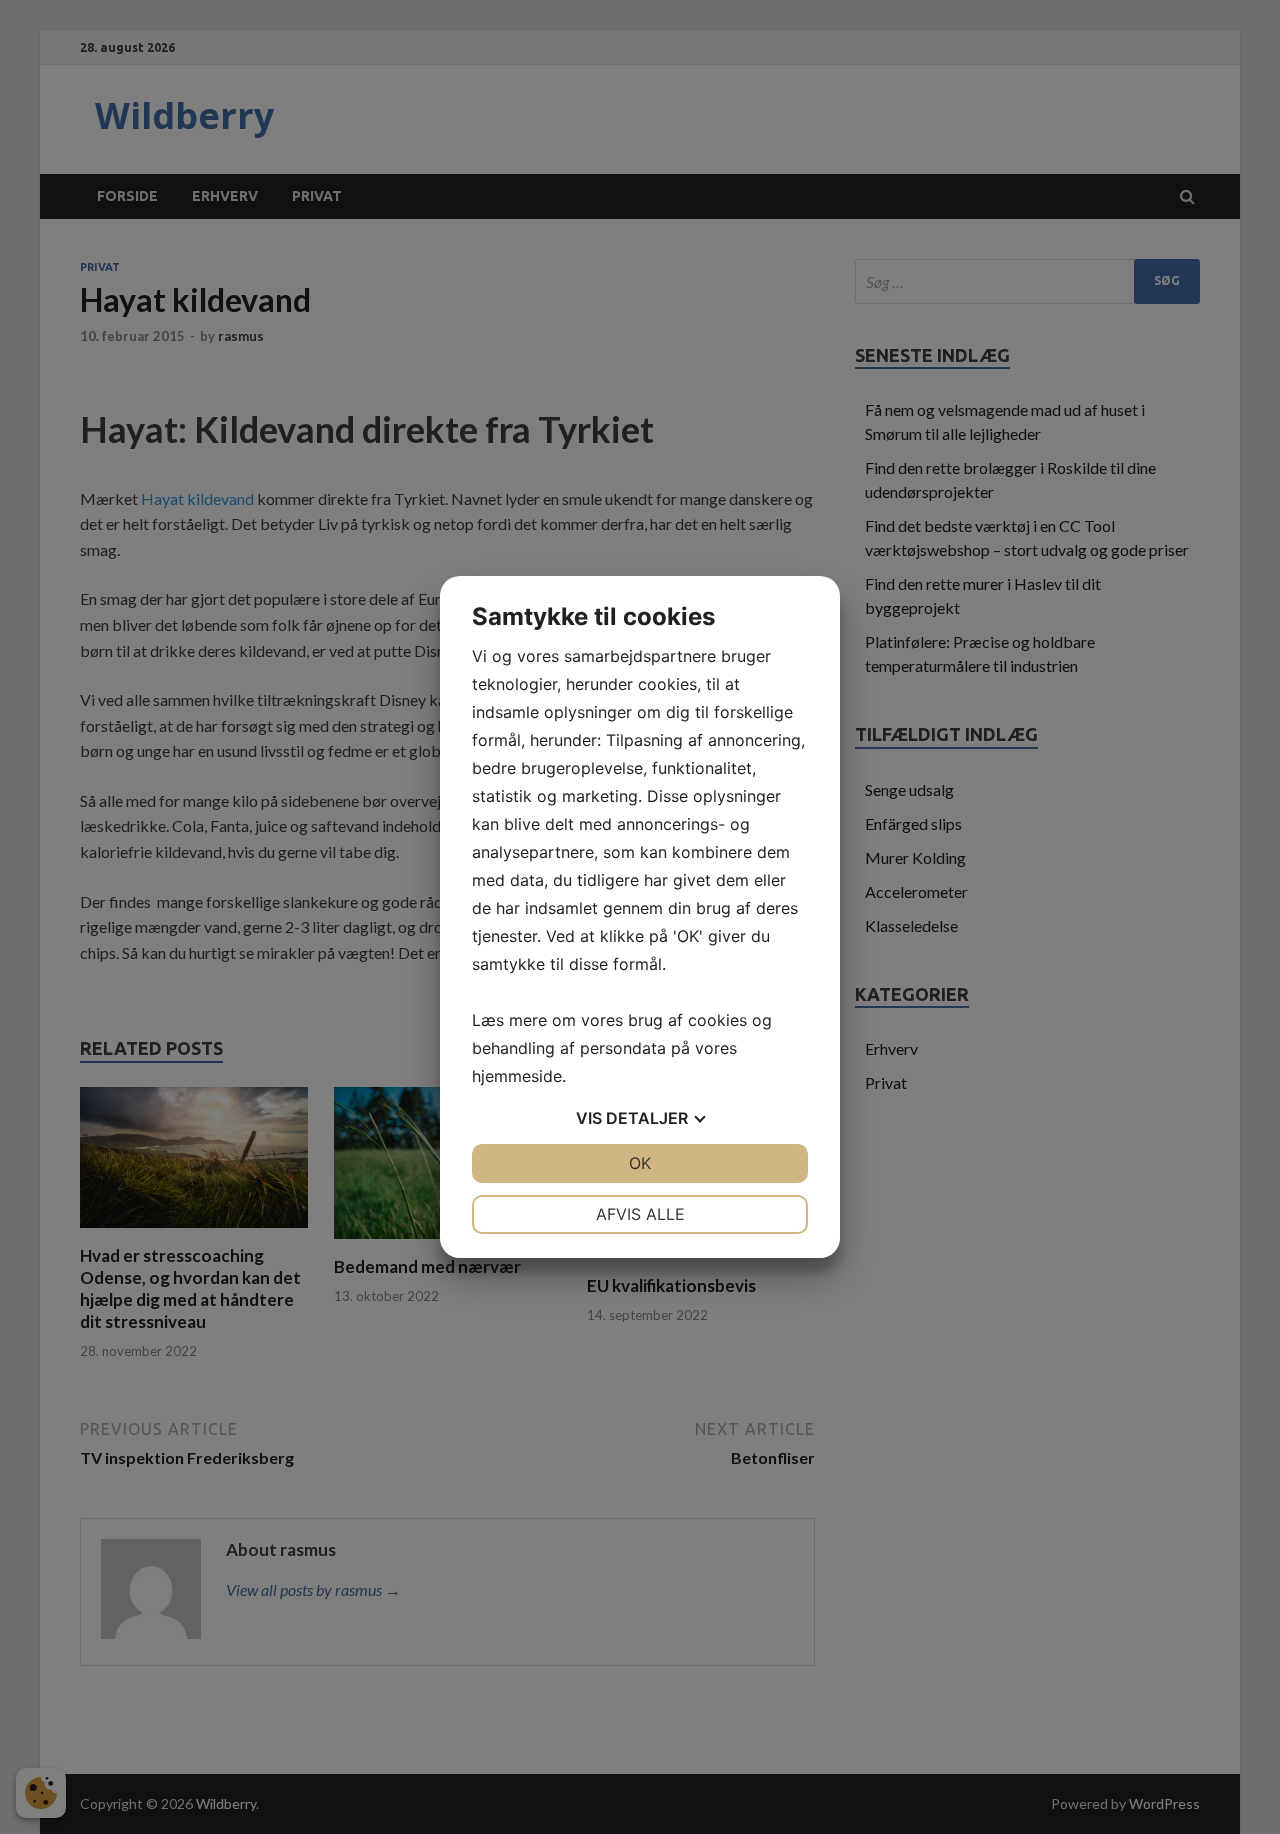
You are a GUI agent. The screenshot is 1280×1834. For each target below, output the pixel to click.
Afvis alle (640, 1214)
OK (640, 1163)
